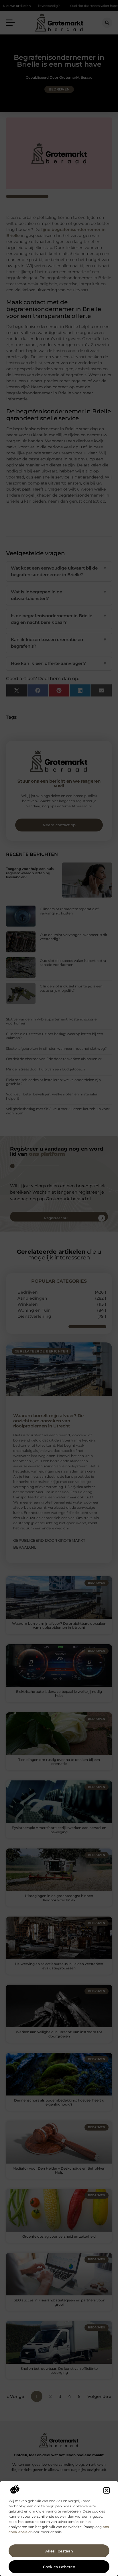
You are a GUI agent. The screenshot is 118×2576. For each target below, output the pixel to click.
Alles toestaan (59, 2551)
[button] (107, 2490)
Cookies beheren (59, 2567)
